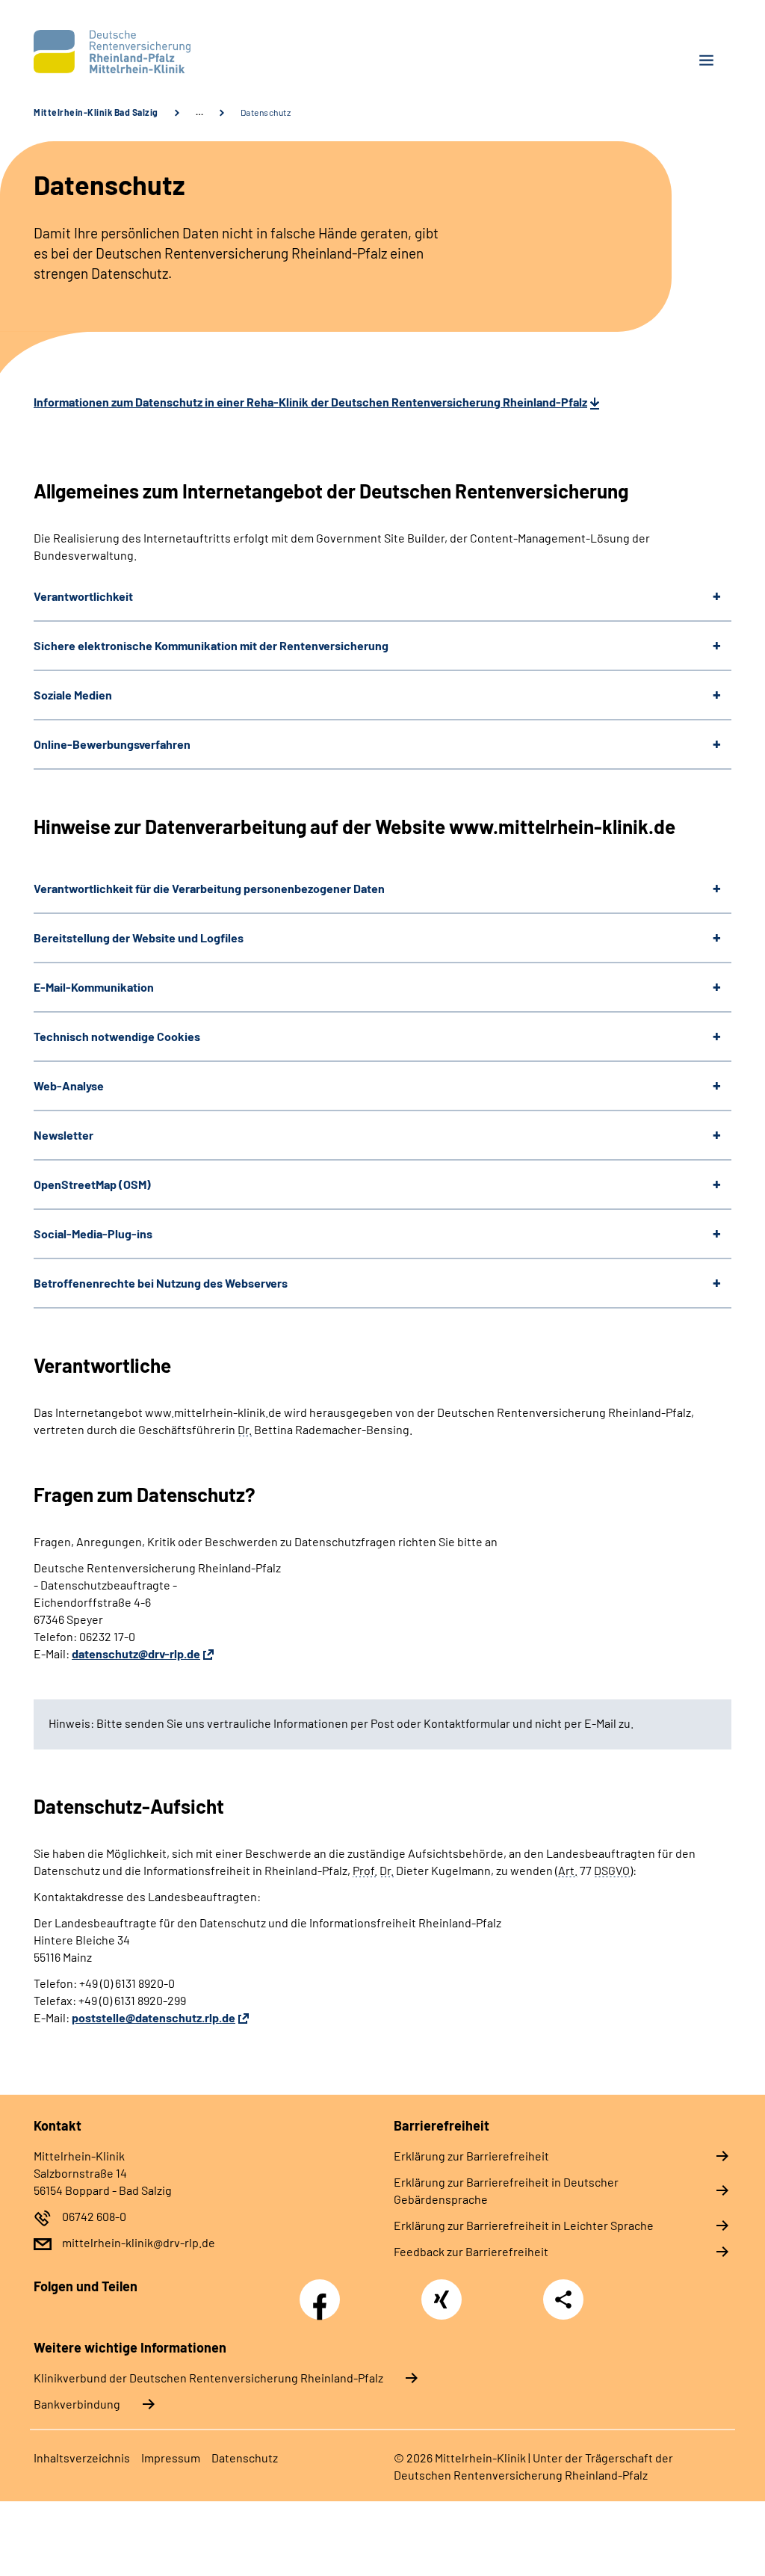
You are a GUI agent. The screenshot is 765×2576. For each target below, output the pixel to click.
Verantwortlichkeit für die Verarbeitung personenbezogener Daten (209, 888)
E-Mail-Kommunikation (94, 987)
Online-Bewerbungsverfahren (112, 744)
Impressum (171, 2458)
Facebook (323, 2291)
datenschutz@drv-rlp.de (136, 1653)
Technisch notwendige (117, 1036)
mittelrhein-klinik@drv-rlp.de (139, 2242)
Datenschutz (245, 2458)
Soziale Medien (73, 695)
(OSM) (92, 1184)
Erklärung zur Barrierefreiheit (471, 2156)
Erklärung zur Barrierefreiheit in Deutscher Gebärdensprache (506, 2190)
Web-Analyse (69, 1085)
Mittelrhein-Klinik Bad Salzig (96, 112)
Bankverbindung (77, 2404)
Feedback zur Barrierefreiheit (471, 2251)
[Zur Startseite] (202, 52)
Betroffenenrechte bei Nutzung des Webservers (161, 1283)
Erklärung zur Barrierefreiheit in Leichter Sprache (524, 2225)
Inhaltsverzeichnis (82, 2458)
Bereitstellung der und (139, 938)
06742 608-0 (94, 2216)
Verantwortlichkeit (83, 596)
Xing (442, 2291)
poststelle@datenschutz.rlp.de (154, 2017)
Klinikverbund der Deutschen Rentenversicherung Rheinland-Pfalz (208, 2378)
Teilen (563, 2299)
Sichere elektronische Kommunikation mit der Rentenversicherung (211, 645)
